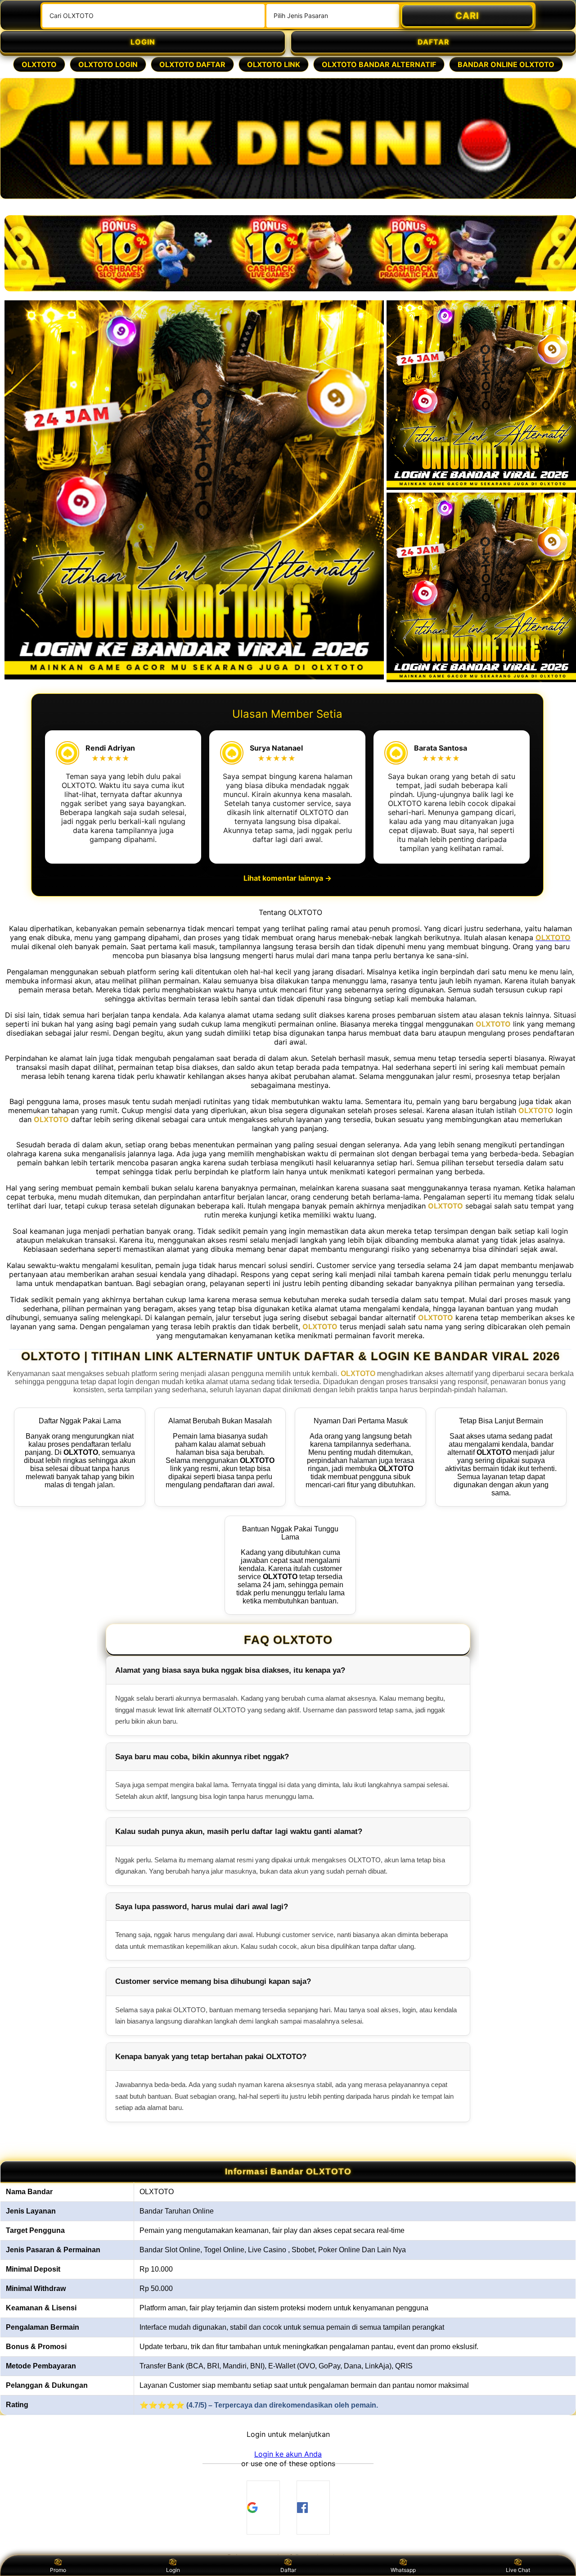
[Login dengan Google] (263, 2508)
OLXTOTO (39, 64)
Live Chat (518, 2570)
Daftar (288, 2570)
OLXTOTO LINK (274, 64)
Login (173, 2570)
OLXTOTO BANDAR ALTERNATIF (379, 64)
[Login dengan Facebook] (313, 2508)
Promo (58, 2570)
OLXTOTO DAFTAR (192, 64)
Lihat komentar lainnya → (288, 878)
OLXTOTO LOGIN (108, 64)
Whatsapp (403, 2570)
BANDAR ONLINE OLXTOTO (506, 64)
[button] (288, 2454)
